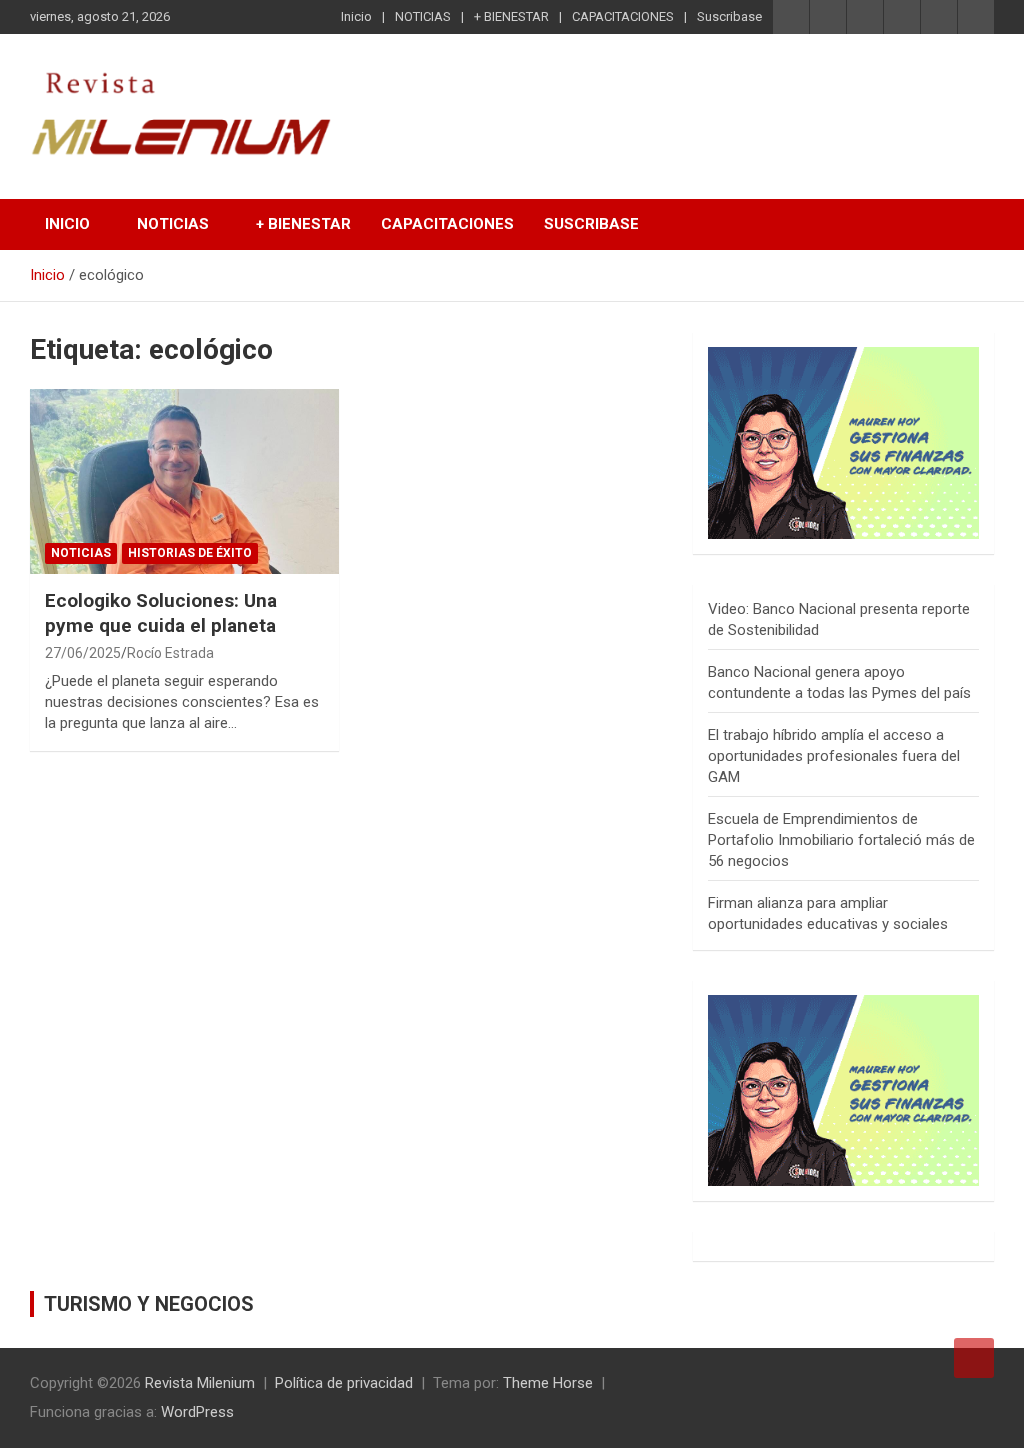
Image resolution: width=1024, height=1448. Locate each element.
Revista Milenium (200, 1383)
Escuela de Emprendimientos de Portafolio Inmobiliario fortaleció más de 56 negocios (841, 840)
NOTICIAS (423, 16)
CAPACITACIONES (623, 16)
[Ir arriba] (974, 1358)
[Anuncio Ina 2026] (843, 357)
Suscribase (729, 16)
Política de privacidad (344, 1383)
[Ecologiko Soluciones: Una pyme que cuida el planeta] (184, 481)
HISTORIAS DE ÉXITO (190, 553)
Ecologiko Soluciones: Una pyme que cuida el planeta (161, 613)
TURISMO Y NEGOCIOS (149, 1304)
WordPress (197, 1412)
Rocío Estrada (170, 653)
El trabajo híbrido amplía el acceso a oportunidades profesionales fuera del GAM (834, 756)
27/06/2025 (83, 653)
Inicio (356, 16)
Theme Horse (548, 1383)
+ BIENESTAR (511, 16)
